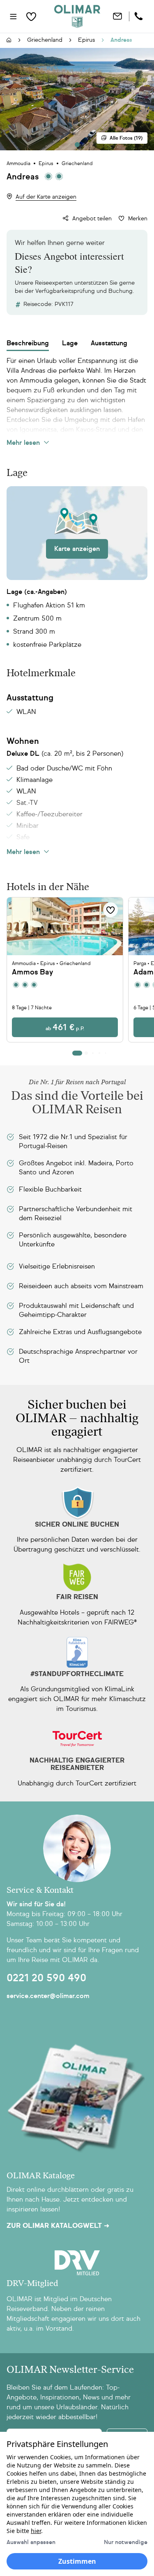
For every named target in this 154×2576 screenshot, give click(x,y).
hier (36, 2531)
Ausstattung (109, 343)
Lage (70, 343)
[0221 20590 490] (140, 16)
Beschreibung (28, 343)
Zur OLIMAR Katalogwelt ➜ (58, 2226)
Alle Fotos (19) (126, 138)
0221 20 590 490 (46, 1978)
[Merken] (110, 910)
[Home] (77, 16)
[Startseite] (9, 41)
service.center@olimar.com (48, 1996)
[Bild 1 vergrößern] (77, 99)
